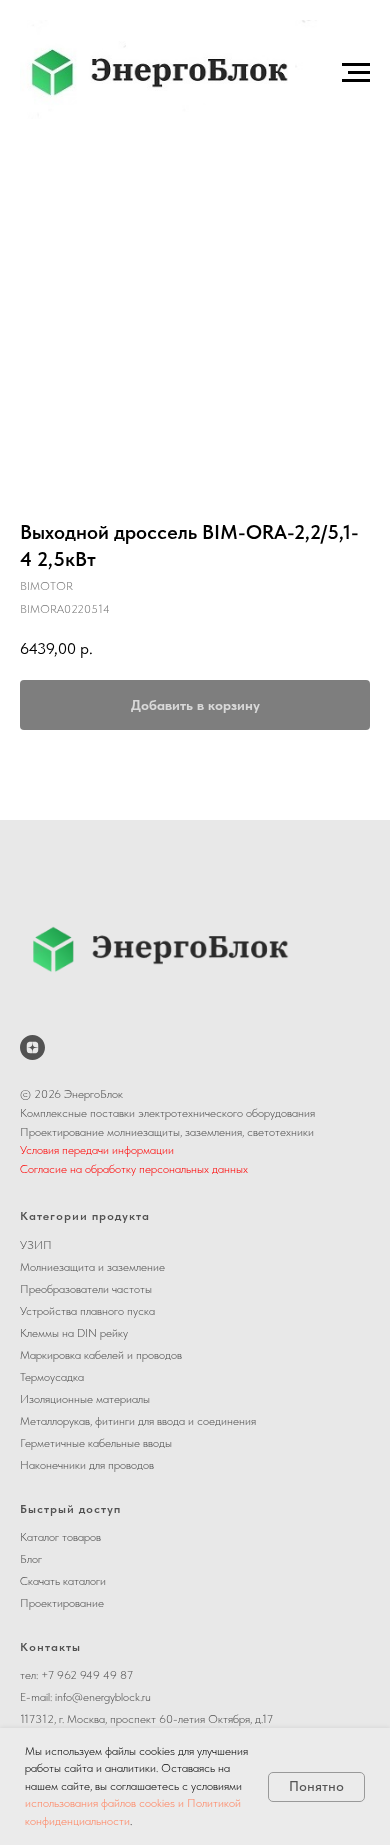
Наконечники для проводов (87, 1465)
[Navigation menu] (356, 73)
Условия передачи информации (97, 1150)
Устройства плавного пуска (87, 1311)
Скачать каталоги (63, 1581)
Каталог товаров (60, 1537)
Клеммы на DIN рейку (74, 1333)
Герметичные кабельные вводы (96, 1443)
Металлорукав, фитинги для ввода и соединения (138, 1421)
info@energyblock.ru (103, 1697)
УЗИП (36, 1245)
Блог (31, 1559)
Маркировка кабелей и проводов (101, 1355)
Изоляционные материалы (85, 1399)
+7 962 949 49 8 (84, 1675)
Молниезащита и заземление (92, 1267)
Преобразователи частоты (86, 1289)
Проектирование (62, 1603)
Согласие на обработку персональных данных (134, 1169)
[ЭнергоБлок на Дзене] (32, 1047)
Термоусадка (52, 1377)
